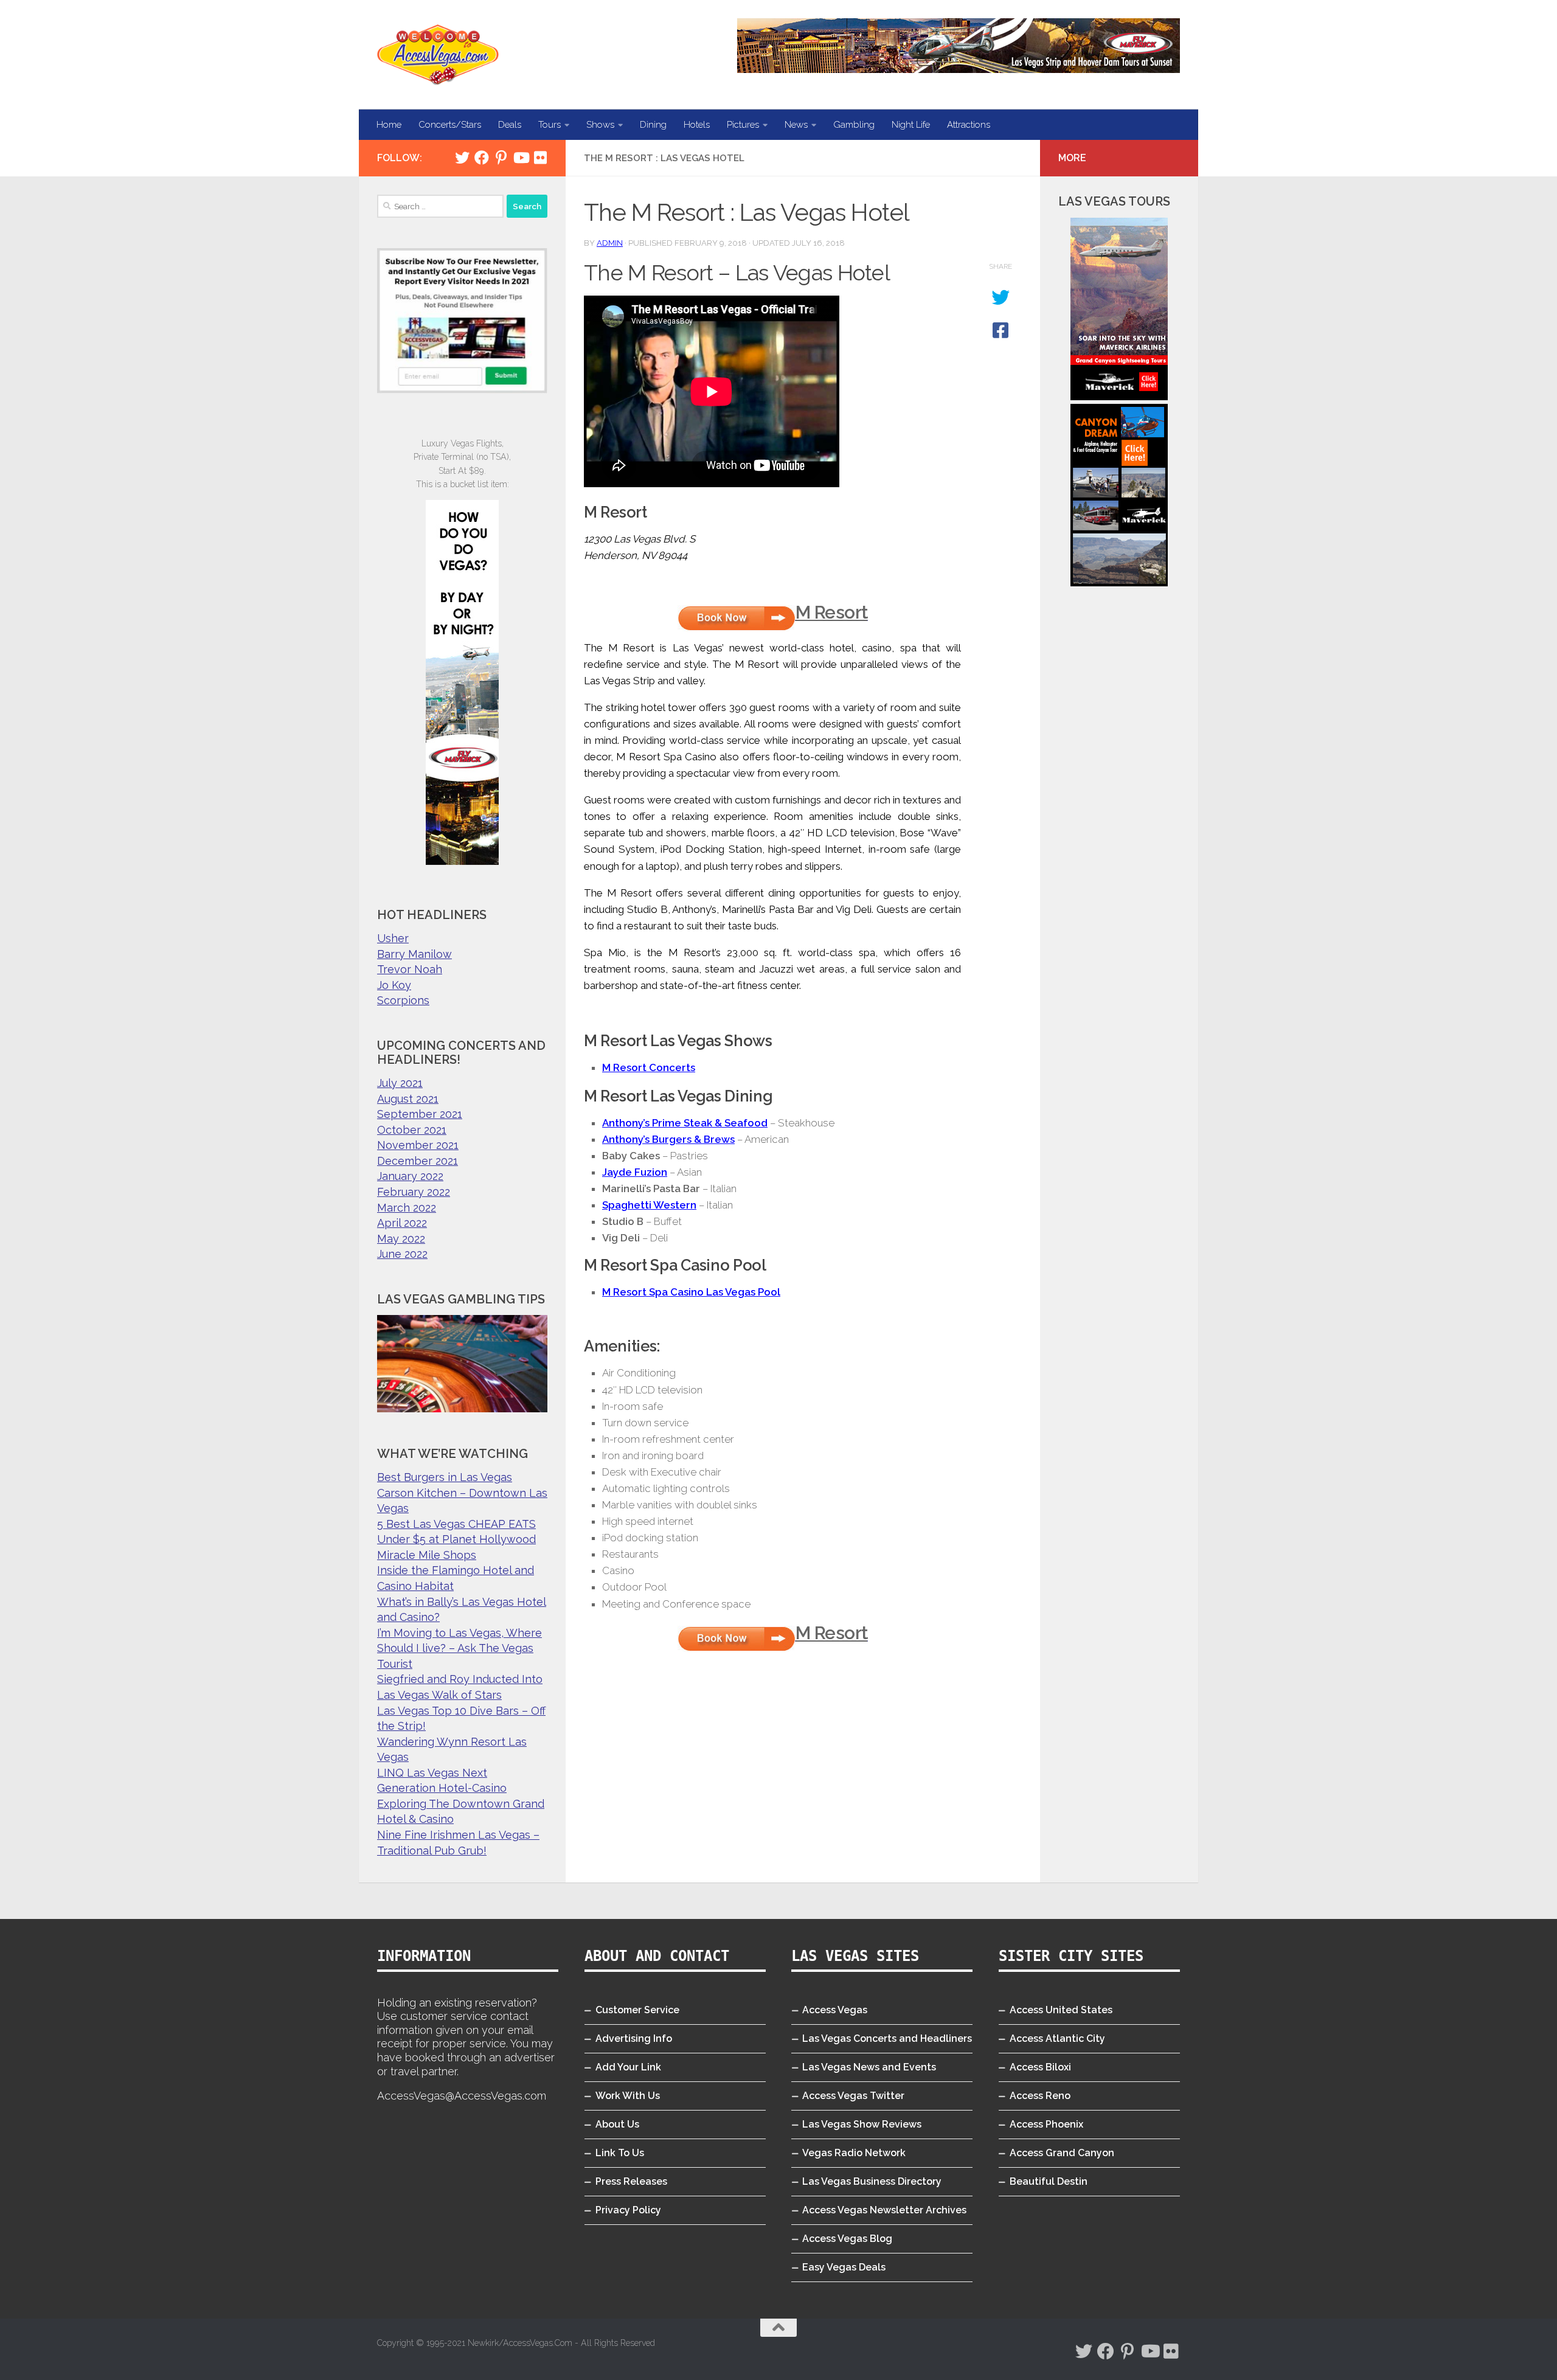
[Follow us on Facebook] (482, 158)
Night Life (911, 125)
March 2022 (407, 1208)
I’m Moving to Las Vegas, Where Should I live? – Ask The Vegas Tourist (459, 1648)
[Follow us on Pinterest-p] (501, 158)
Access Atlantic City (1057, 2038)
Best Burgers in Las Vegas (445, 1477)
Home (389, 125)
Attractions (969, 125)
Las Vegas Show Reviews (862, 2124)
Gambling (854, 125)
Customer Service (637, 2010)
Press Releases (631, 2181)
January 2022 (410, 1176)
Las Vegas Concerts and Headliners (887, 2038)
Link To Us (620, 2153)
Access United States (1061, 2010)
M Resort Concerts (649, 1067)
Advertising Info (634, 2038)
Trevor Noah (410, 969)
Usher (393, 938)
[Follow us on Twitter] (462, 158)
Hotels (697, 125)
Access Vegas (835, 2010)
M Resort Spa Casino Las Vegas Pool (691, 1292)
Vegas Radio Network (854, 2153)
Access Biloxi (1040, 2067)
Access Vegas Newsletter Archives (884, 2210)
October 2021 (412, 1130)
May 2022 (401, 1239)
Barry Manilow (414, 954)
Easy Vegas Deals (844, 2267)
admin (610, 243)
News (796, 125)
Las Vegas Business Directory (872, 2181)
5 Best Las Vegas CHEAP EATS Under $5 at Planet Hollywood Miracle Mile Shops (456, 1539)
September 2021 (420, 1114)
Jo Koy (394, 985)
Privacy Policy (628, 2210)
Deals (510, 125)
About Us (617, 2124)
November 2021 (418, 1145)
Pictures (743, 125)
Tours (550, 125)
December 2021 (418, 1161)
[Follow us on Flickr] (540, 158)
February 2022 (414, 1192)
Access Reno (1040, 2096)
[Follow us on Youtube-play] (521, 158)
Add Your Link (628, 2067)
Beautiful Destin (1049, 2181)
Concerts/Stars (450, 125)
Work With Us (628, 2096)
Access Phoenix (1046, 2124)
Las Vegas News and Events (869, 2067)
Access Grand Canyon (1062, 2153)
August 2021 (408, 1099)
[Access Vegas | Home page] (438, 55)
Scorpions (403, 1000)
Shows (600, 125)
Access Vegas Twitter (853, 2096)
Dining (653, 125)
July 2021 (400, 1083)
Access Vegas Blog (847, 2239)
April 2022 (402, 1223)
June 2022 (402, 1254)
